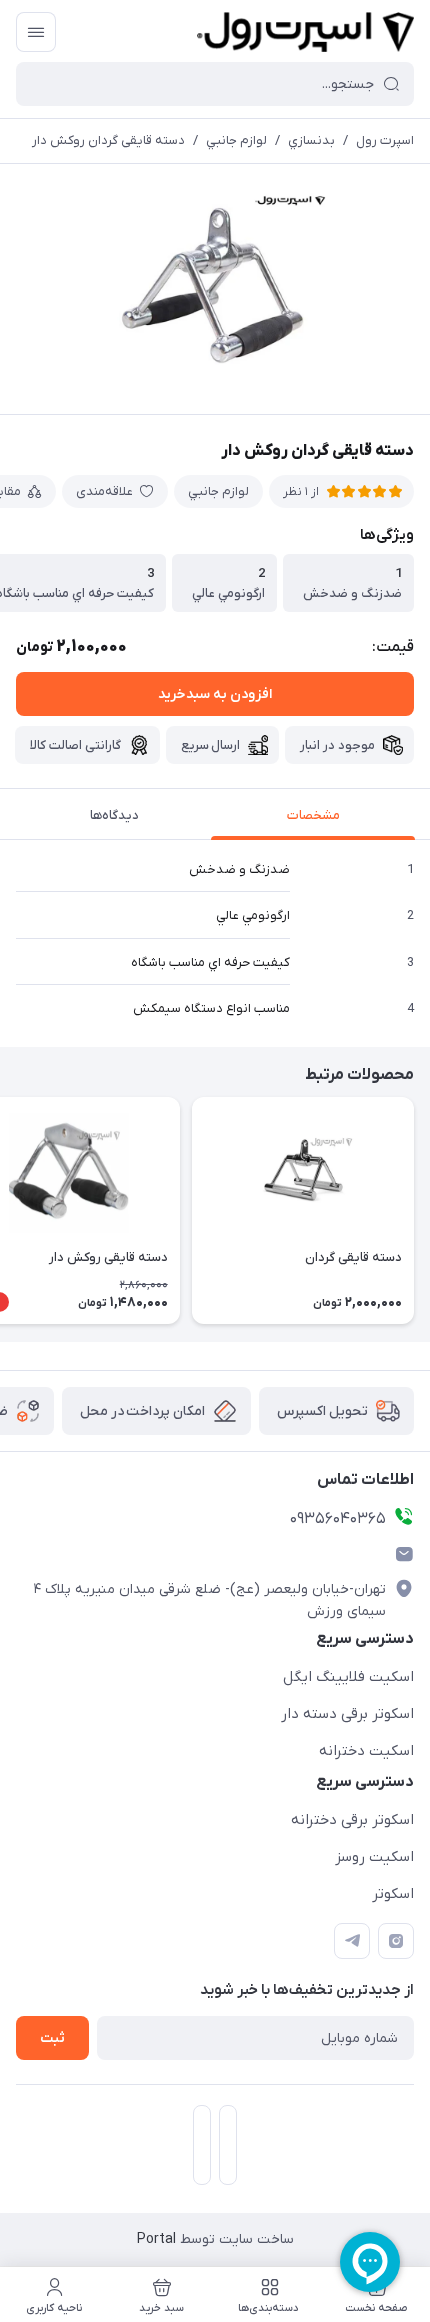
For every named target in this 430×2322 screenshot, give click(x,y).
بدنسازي (311, 140)
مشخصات (313, 815)
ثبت (52, 2038)
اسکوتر (393, 1894)
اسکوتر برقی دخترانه (352, 1820)
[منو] (36, 32)
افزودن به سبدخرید (215, 694)
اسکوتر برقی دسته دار (347, 1714)
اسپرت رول (385, 140)
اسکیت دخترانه (366, 1751)
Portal (156, 2239)
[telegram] (352, 1941)
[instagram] (396, 1941)
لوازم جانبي (236, 140)
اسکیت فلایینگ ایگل (348, 1677)
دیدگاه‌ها (114, 815)
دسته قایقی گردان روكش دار (108, 140)
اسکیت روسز (374, 1857)
